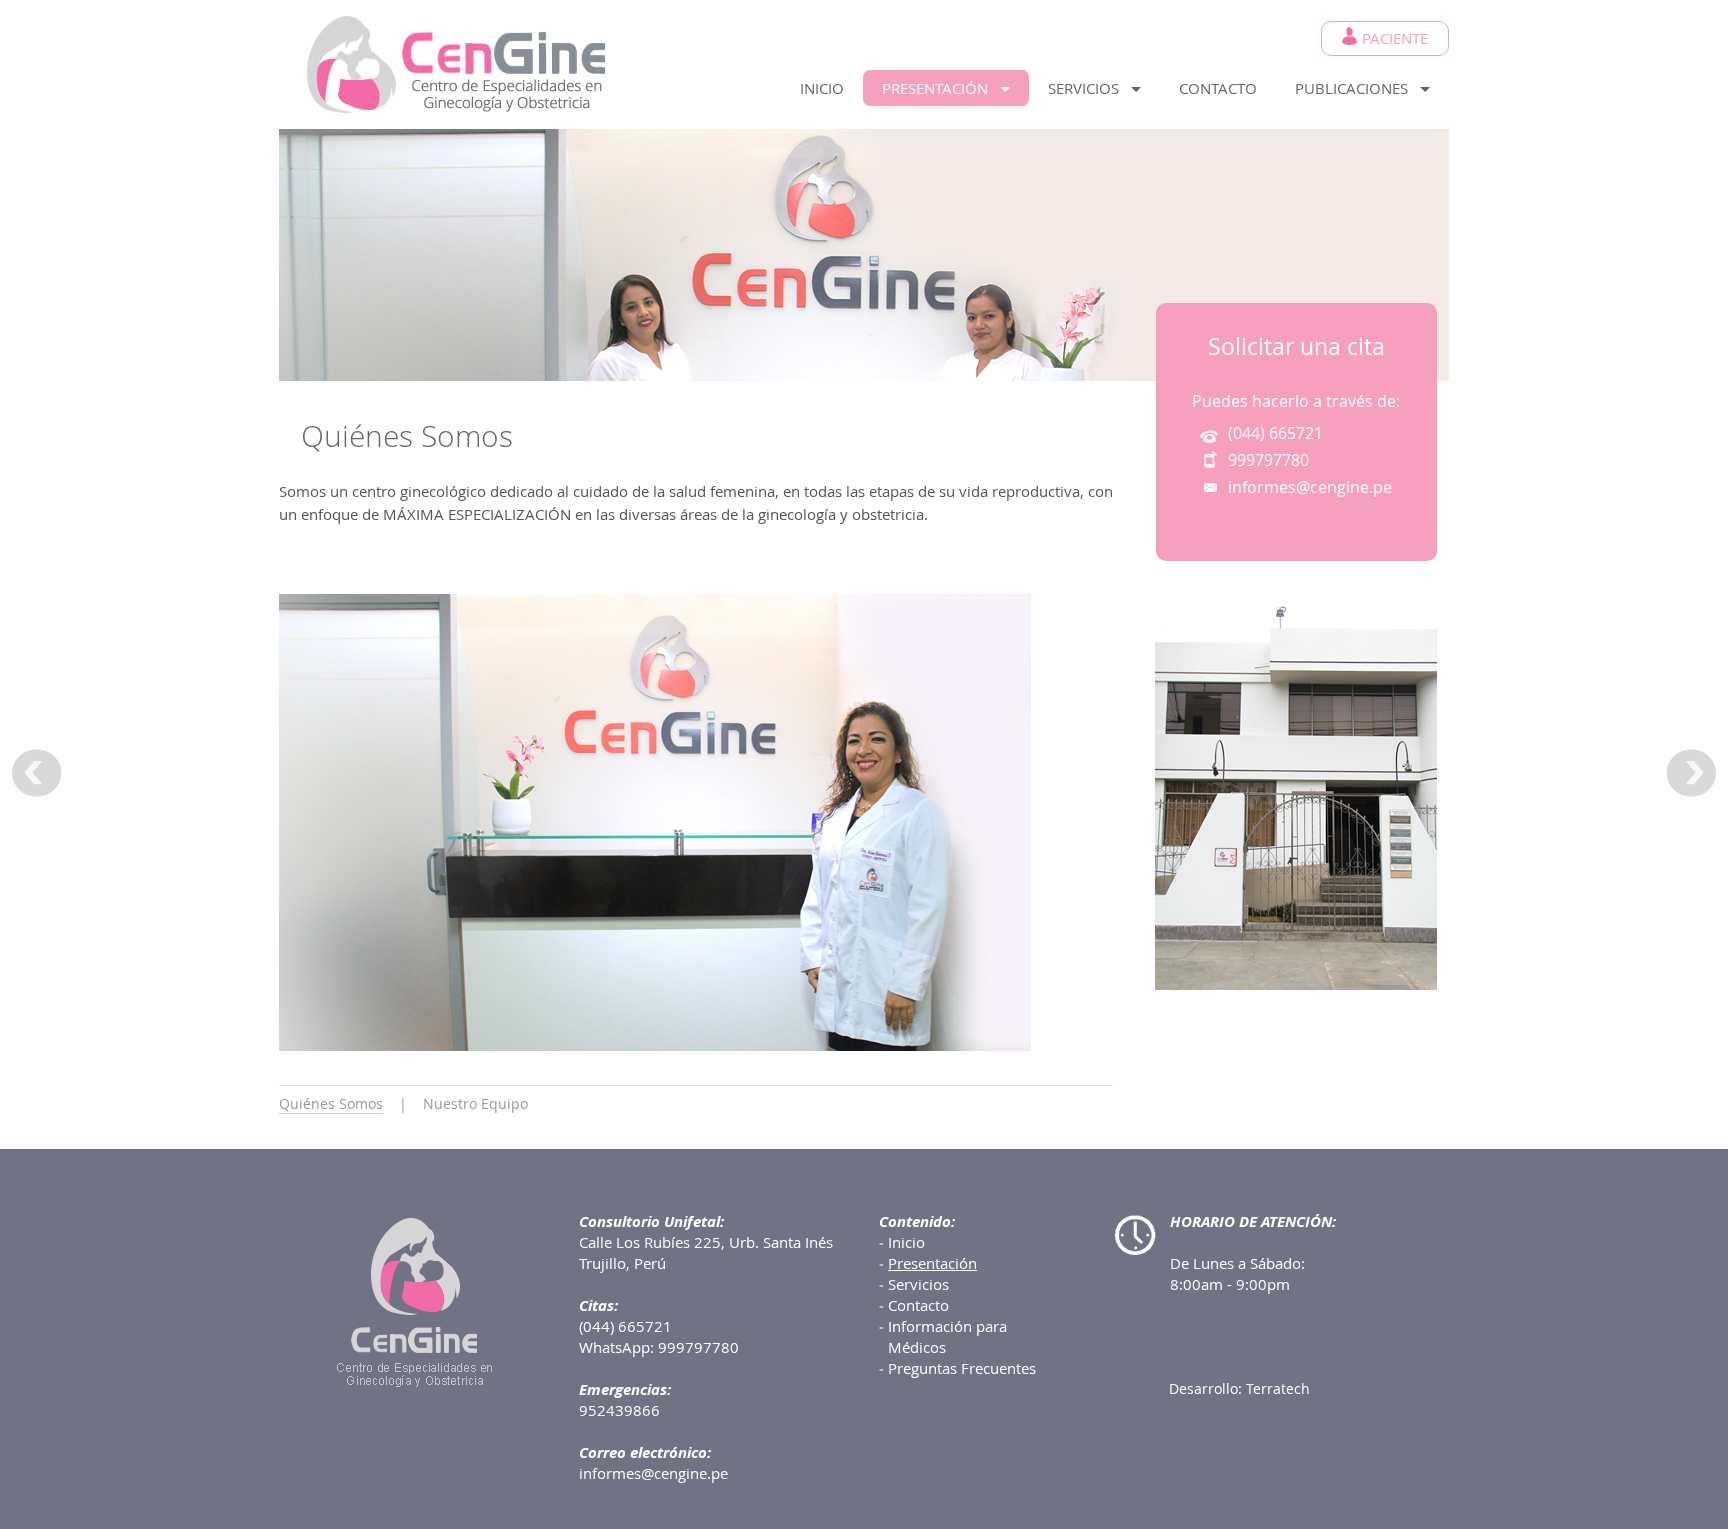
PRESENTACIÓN (941, 88)
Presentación (932, 1263)
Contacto (918, 1305)
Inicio (906, 1242)
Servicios (918, 1284)
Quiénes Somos (331, 1103)
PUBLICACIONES (1357, 88)
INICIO (822, 88)
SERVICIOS (1089, 88)
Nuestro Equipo (475, 1103)
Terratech (1278, 1388)
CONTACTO (1218, 88)
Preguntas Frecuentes (962, 1368)
